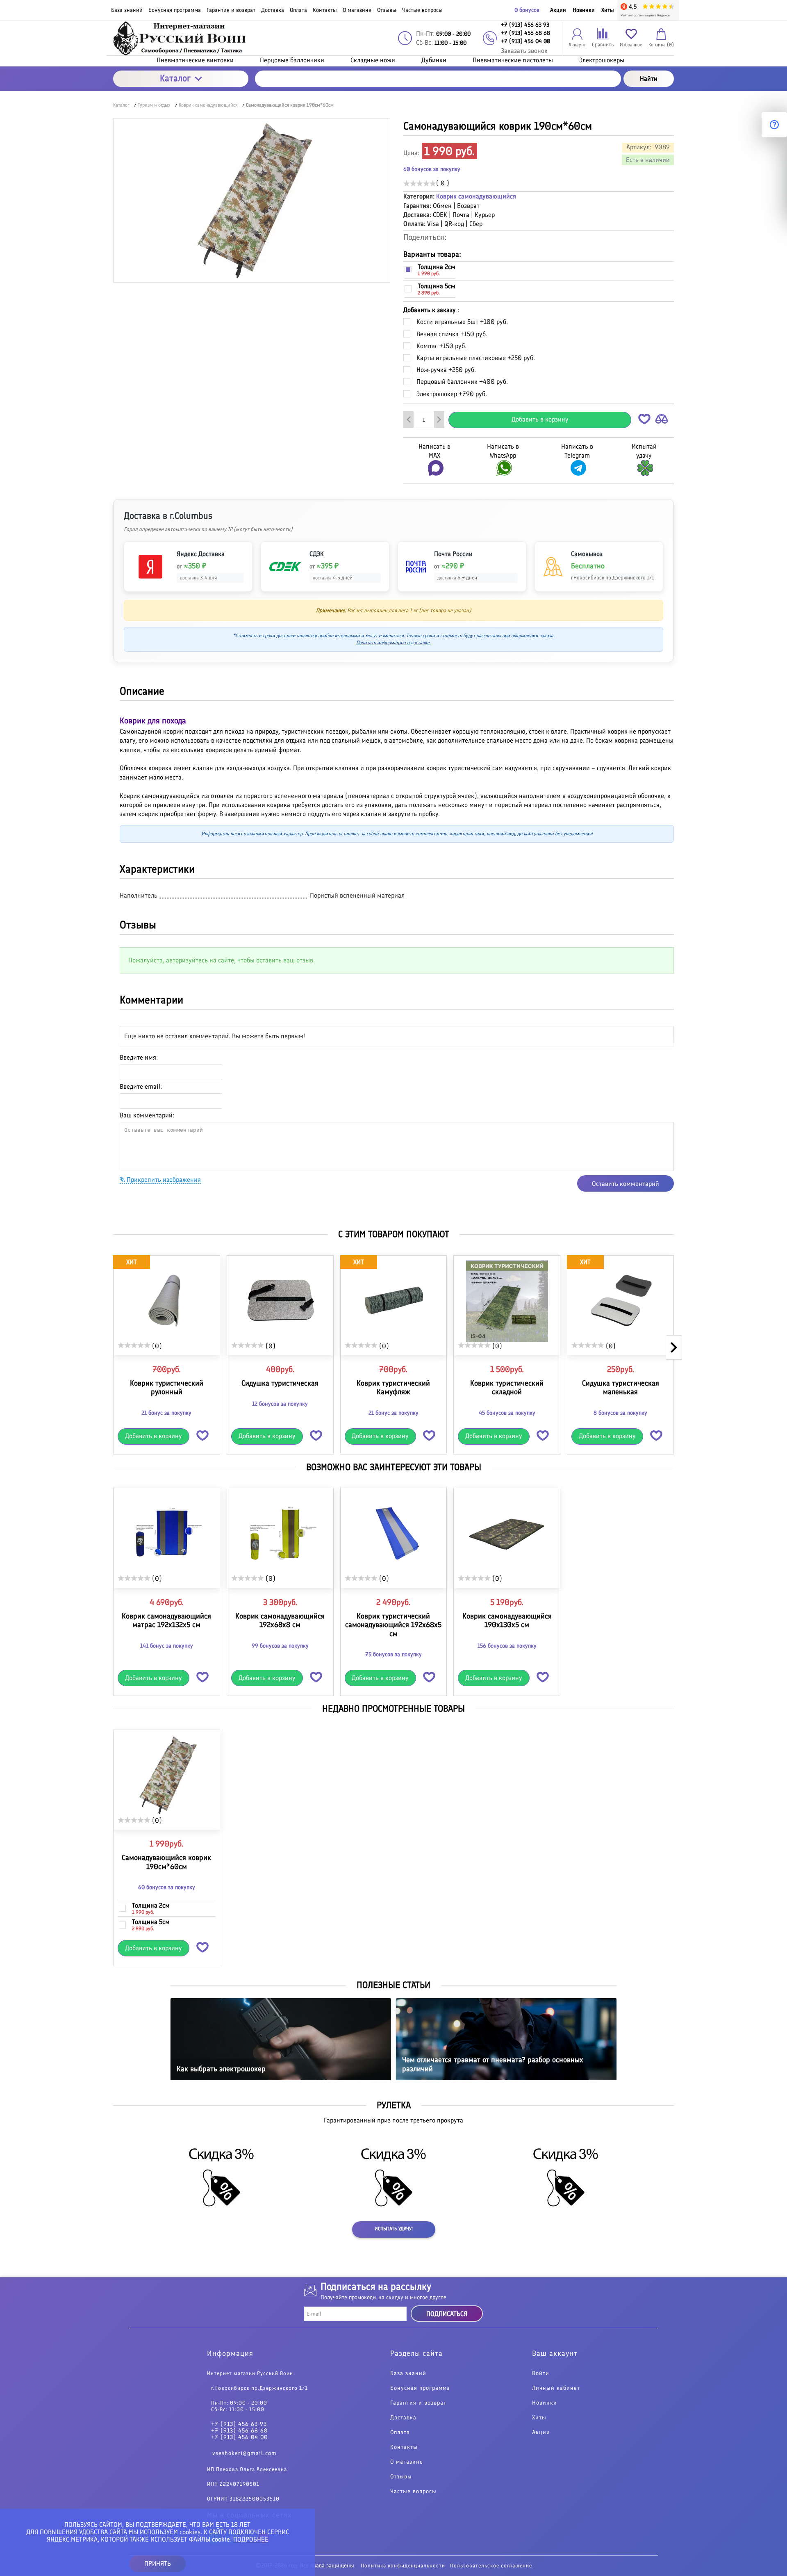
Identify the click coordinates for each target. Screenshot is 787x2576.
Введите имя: (139, 1057)
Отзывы (401, 2477)
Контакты (404, 2447)
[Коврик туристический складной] (507, 1301)
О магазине (407, 2462)
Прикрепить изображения (163, 1180)
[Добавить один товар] (439, 419)
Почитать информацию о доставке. (393, 643)
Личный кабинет (556, 2388)
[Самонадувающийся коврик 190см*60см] (167, 1775)
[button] (644, 421)
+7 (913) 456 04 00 (239, 2437)
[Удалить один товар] (409, 419)
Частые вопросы (413, 2492)
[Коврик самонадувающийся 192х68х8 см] (280, 1533)
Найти (649, 79)
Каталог (175, 78)
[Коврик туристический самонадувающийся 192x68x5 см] (394, 1533)
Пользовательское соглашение (491, 2566)
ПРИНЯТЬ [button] (158, 2563)
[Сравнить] (662, 421)
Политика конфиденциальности (403, 2566)
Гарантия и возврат (418, 2403)
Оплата (400, 2432)
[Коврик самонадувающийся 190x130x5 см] (507, 1533)
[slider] (420, 183)
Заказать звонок (524, 51)
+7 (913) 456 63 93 (239, 2424)
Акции (558, 10)
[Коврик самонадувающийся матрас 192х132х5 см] (167, 1533)
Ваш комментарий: (147, 1115)
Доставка (403, 2418)
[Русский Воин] (181, 38)
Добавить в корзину (540, 419)
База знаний (408, 2373)
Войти (541, 2373)
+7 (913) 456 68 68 (239, 2431)
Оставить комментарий (626, 1184)
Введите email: (141, 1086)
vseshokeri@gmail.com (245, 2453)
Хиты (608, 10)
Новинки (584, 10)
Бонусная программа (420, 2388)
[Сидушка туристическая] (280, 1301)
